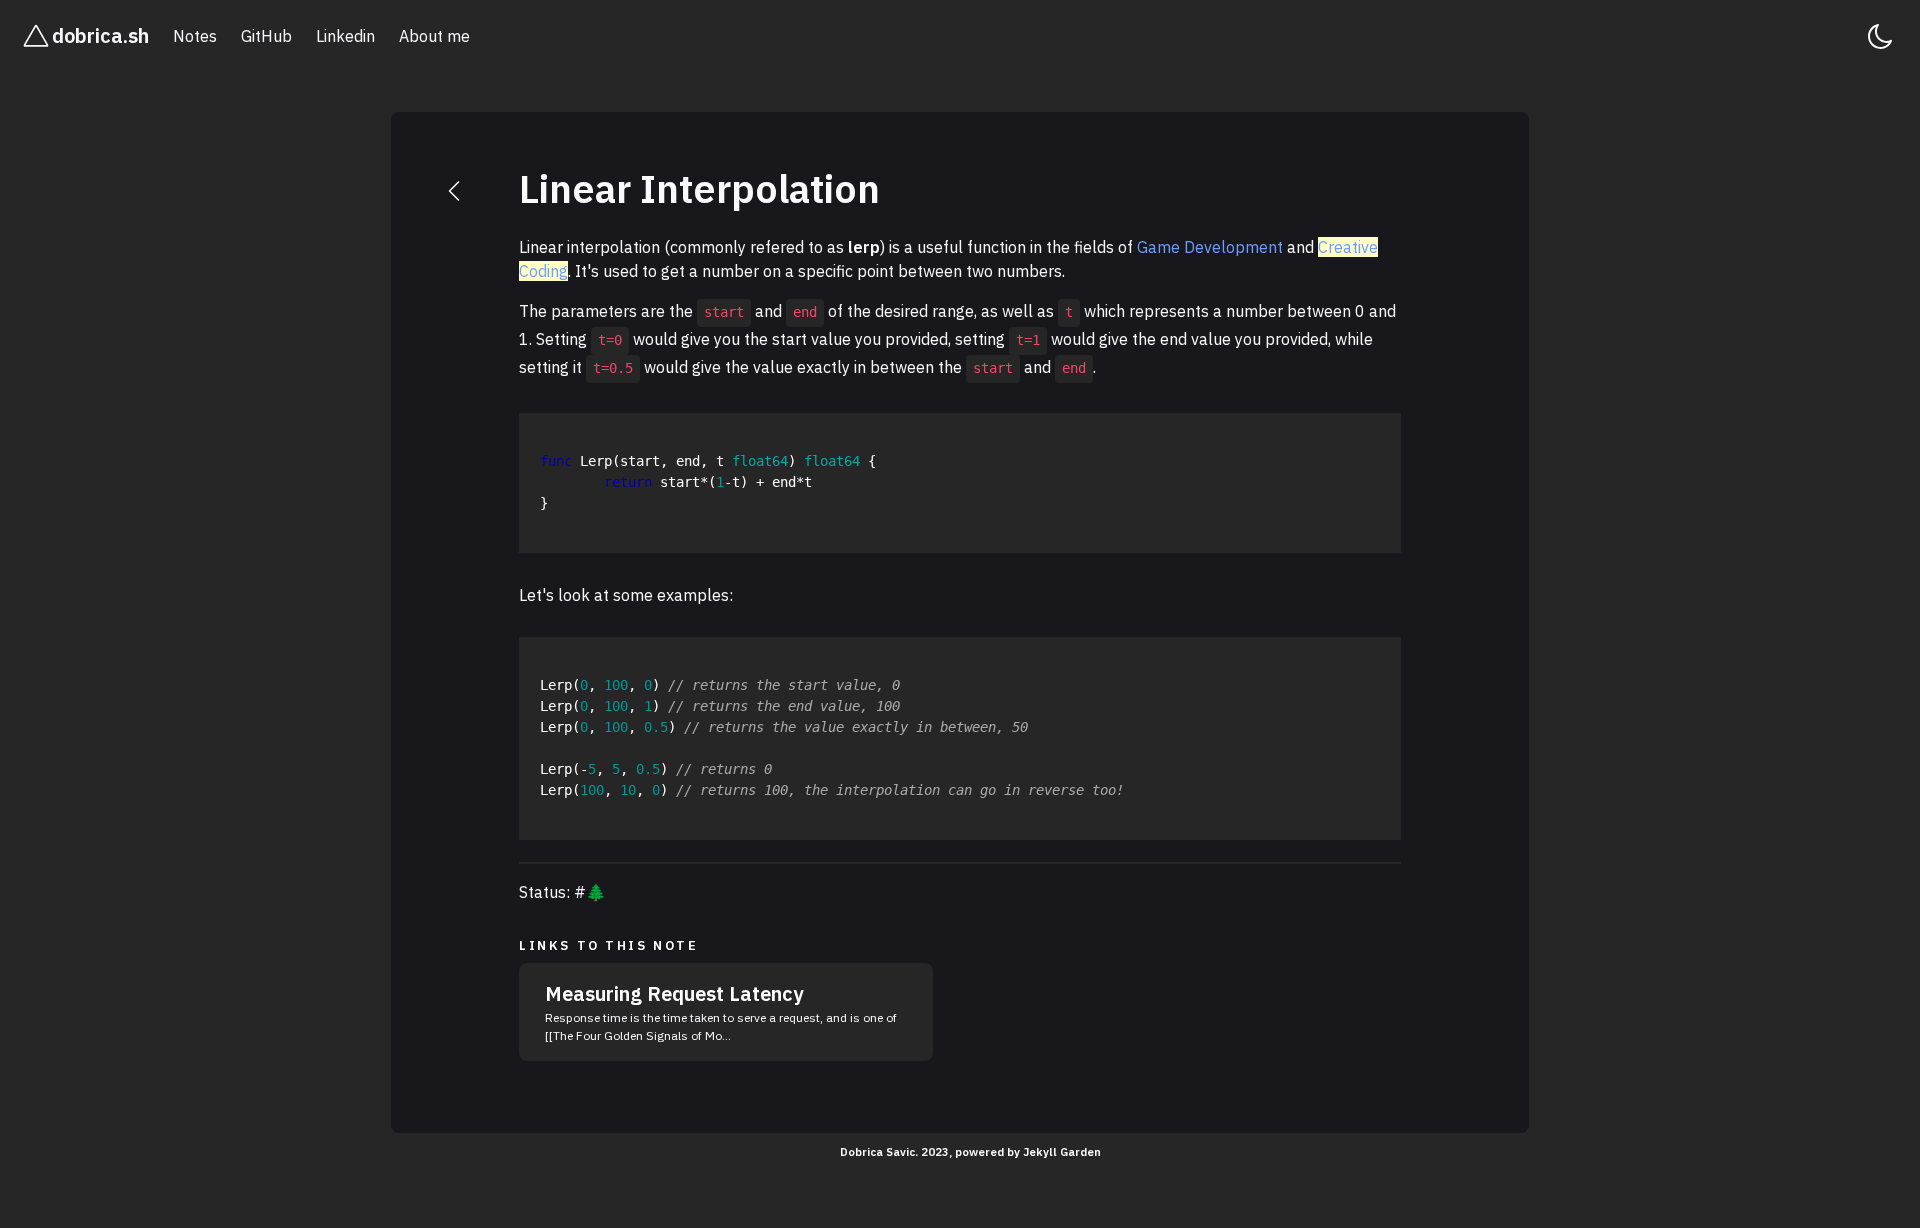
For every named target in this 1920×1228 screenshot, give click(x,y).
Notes (195, 36)
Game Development (1210, 247)
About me (434, 36)
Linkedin (345, 36)
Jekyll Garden (1062, 1152)
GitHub (266, 36)
